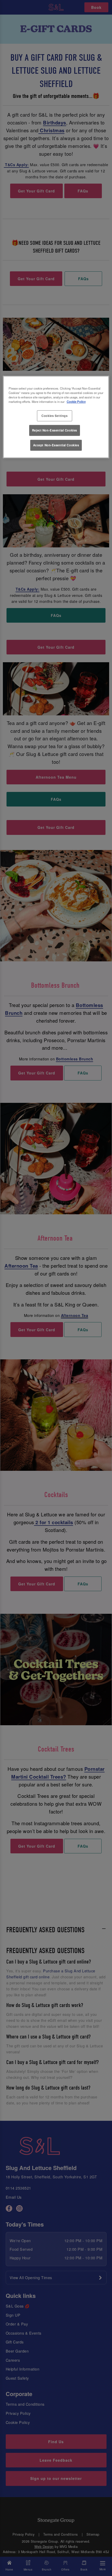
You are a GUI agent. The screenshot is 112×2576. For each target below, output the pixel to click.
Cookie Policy (76, 402)
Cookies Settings (54, 416)
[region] (56, 417)
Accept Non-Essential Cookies (56, 445)
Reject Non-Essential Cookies (55, 430)
